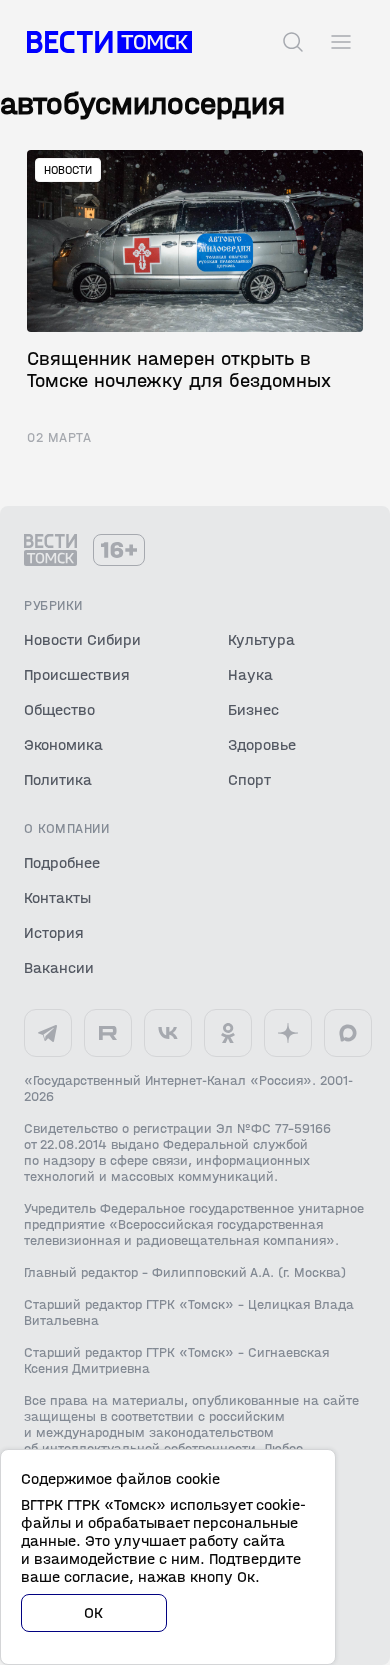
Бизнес (253, 709)
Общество (59, 709)
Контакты (57, 897)
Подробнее (62, 862)
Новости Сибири (82, 639)
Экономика (63, 744)
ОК (94, 1612)
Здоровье (262, 744)
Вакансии (59, 967)
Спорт (249, 779)
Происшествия (77, 674)
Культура (261, 639)
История (54, 932)
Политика (58, 779)
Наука (250, 674)
